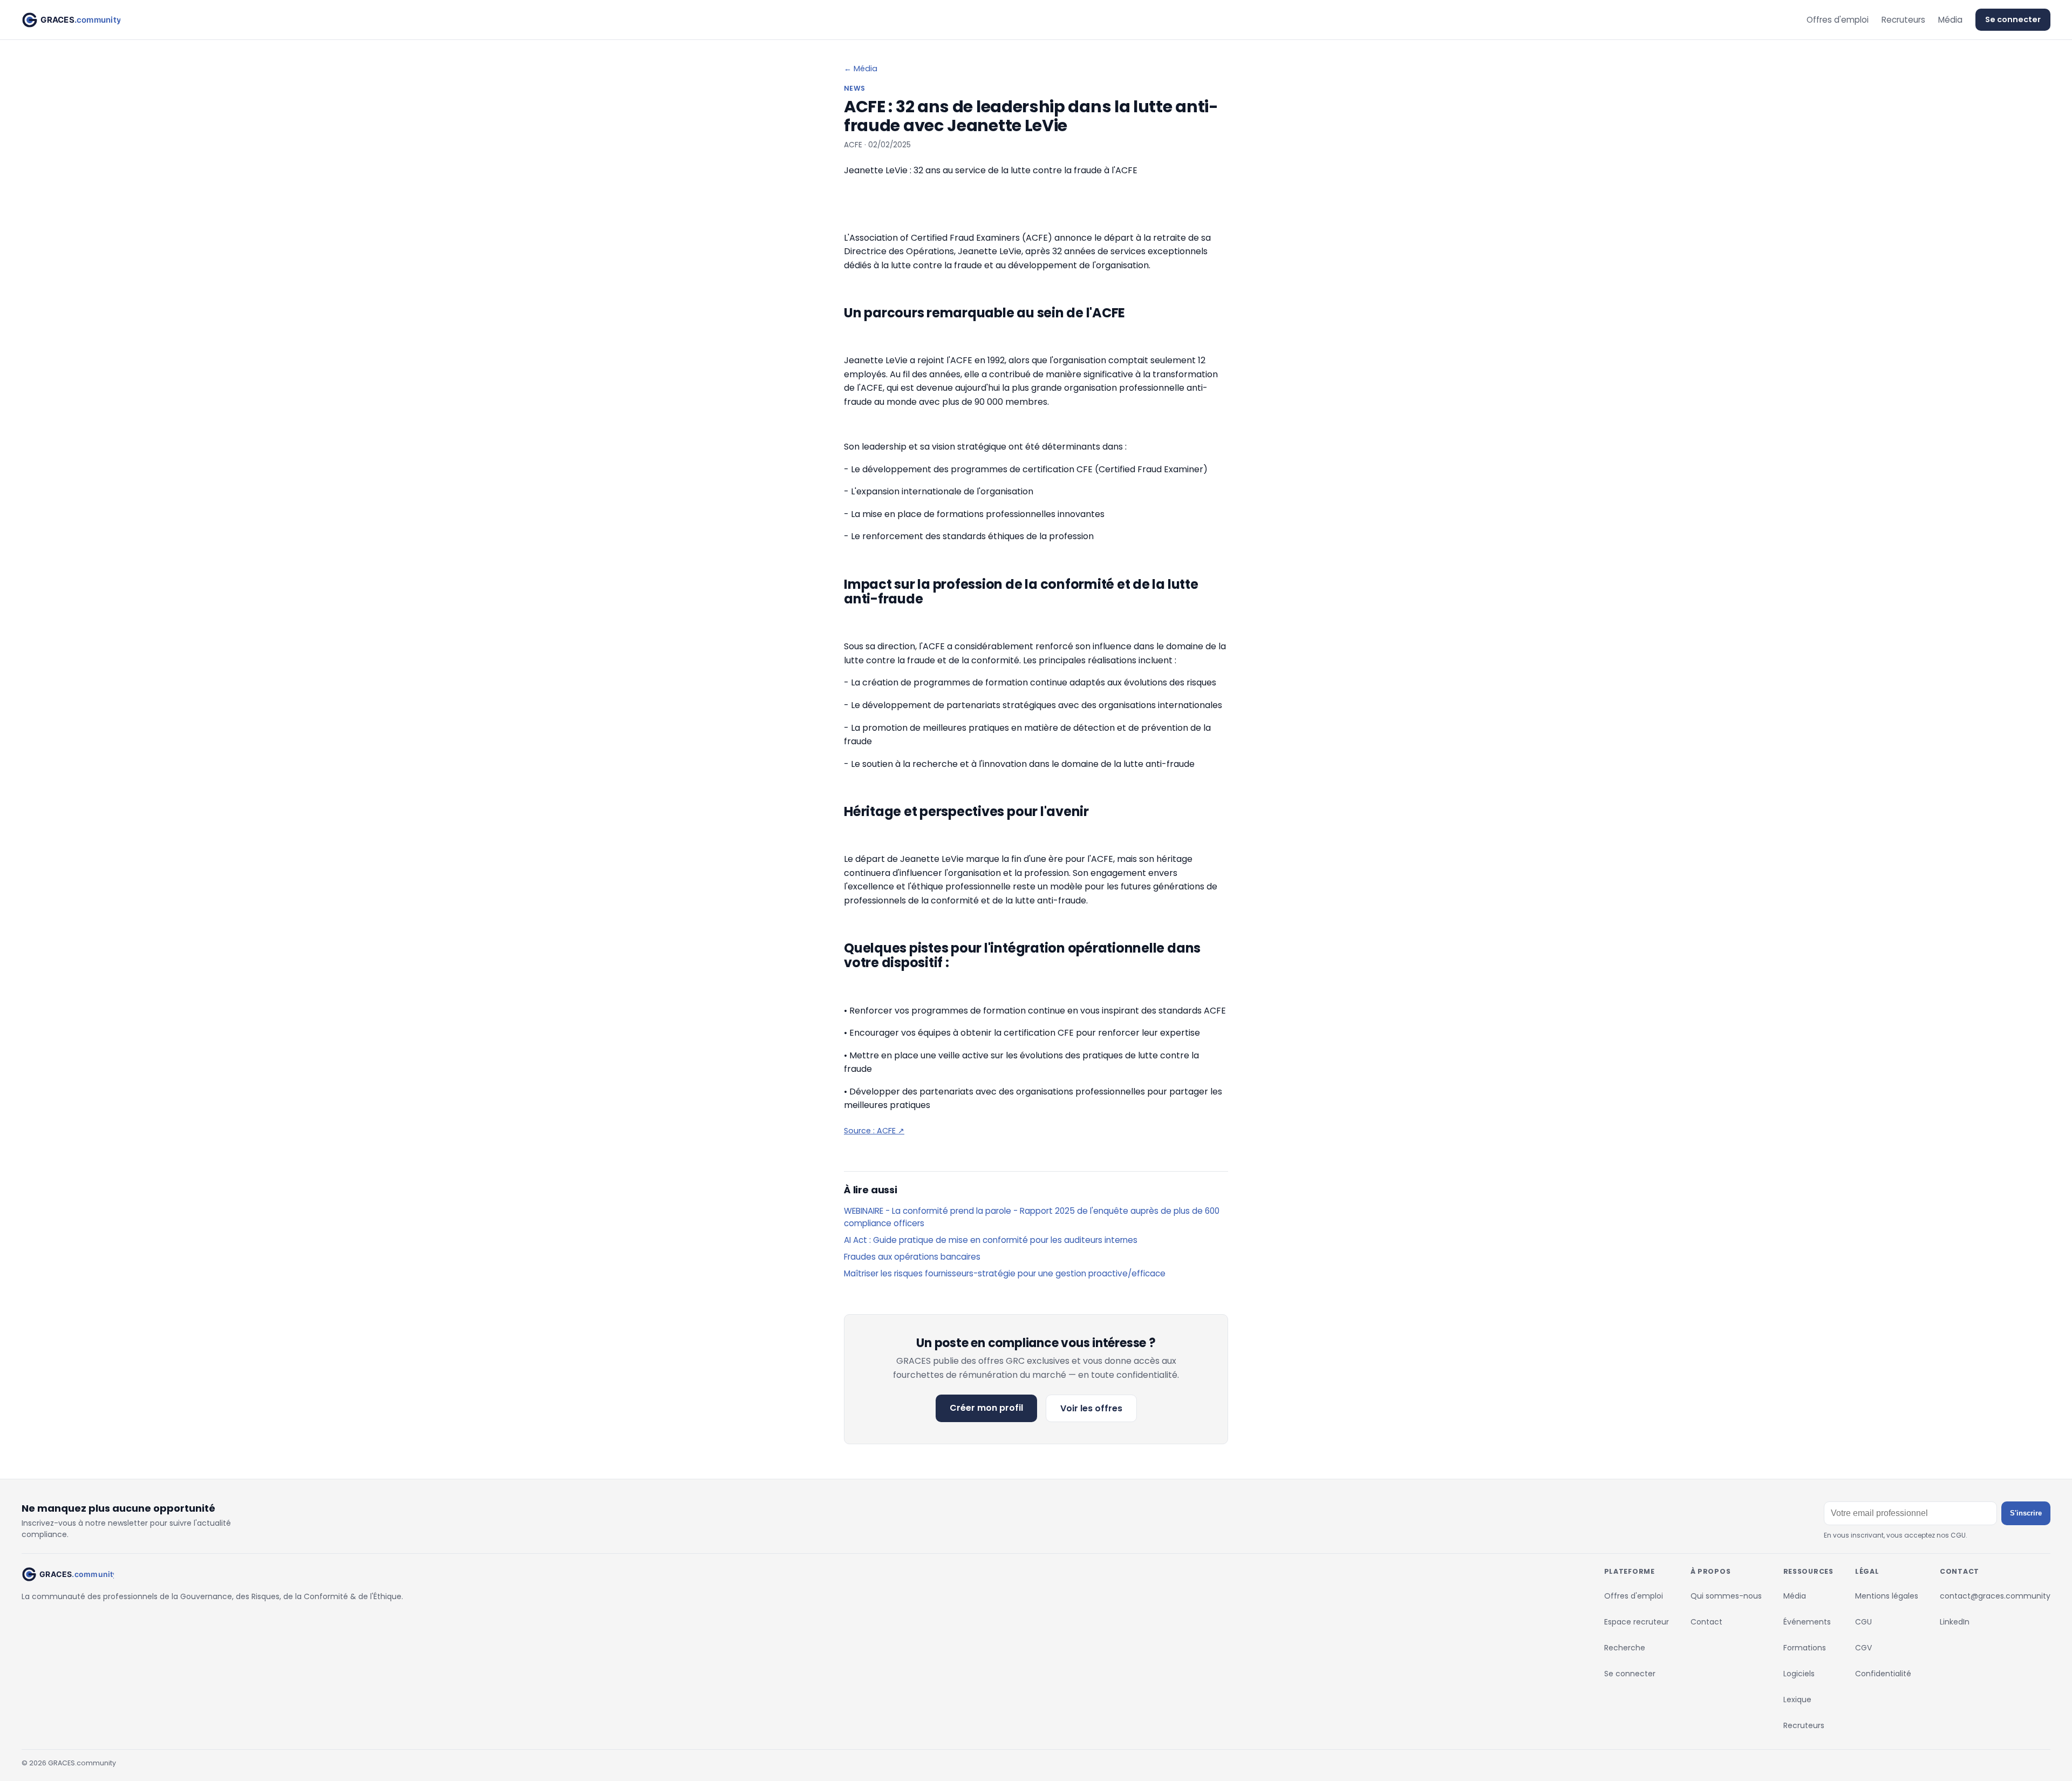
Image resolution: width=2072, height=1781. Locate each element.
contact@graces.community (1995, 1596)
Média (1950, 20)
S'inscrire (2026, 1513)
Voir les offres (1091, 1408)
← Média (861, 69)
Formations (1805, 1648)
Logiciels (1799, 1674)
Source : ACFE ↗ (874, 1131)
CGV (1863, 1648)
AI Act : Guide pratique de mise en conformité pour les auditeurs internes (991, 1240)
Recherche (1625, 1648)
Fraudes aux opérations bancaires (912, 1257)
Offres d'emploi (1838, 20)
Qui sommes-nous (1726, 1596)
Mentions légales (1887, 1596)
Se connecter (2013, 19)
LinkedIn (1955, 1622)
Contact (1706, 1622)
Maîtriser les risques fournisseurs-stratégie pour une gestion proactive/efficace (1005, 1273)
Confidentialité (1883, 1674)
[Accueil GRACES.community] (71, 20)
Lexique (1797, 1700)
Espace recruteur (1637, 1622)
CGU (1863, 1622)
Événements (1807, 1622)
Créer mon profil (986, 1408)
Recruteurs (1903, 20)
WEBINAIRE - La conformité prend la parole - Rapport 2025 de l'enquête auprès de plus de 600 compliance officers (1032, 1217)
